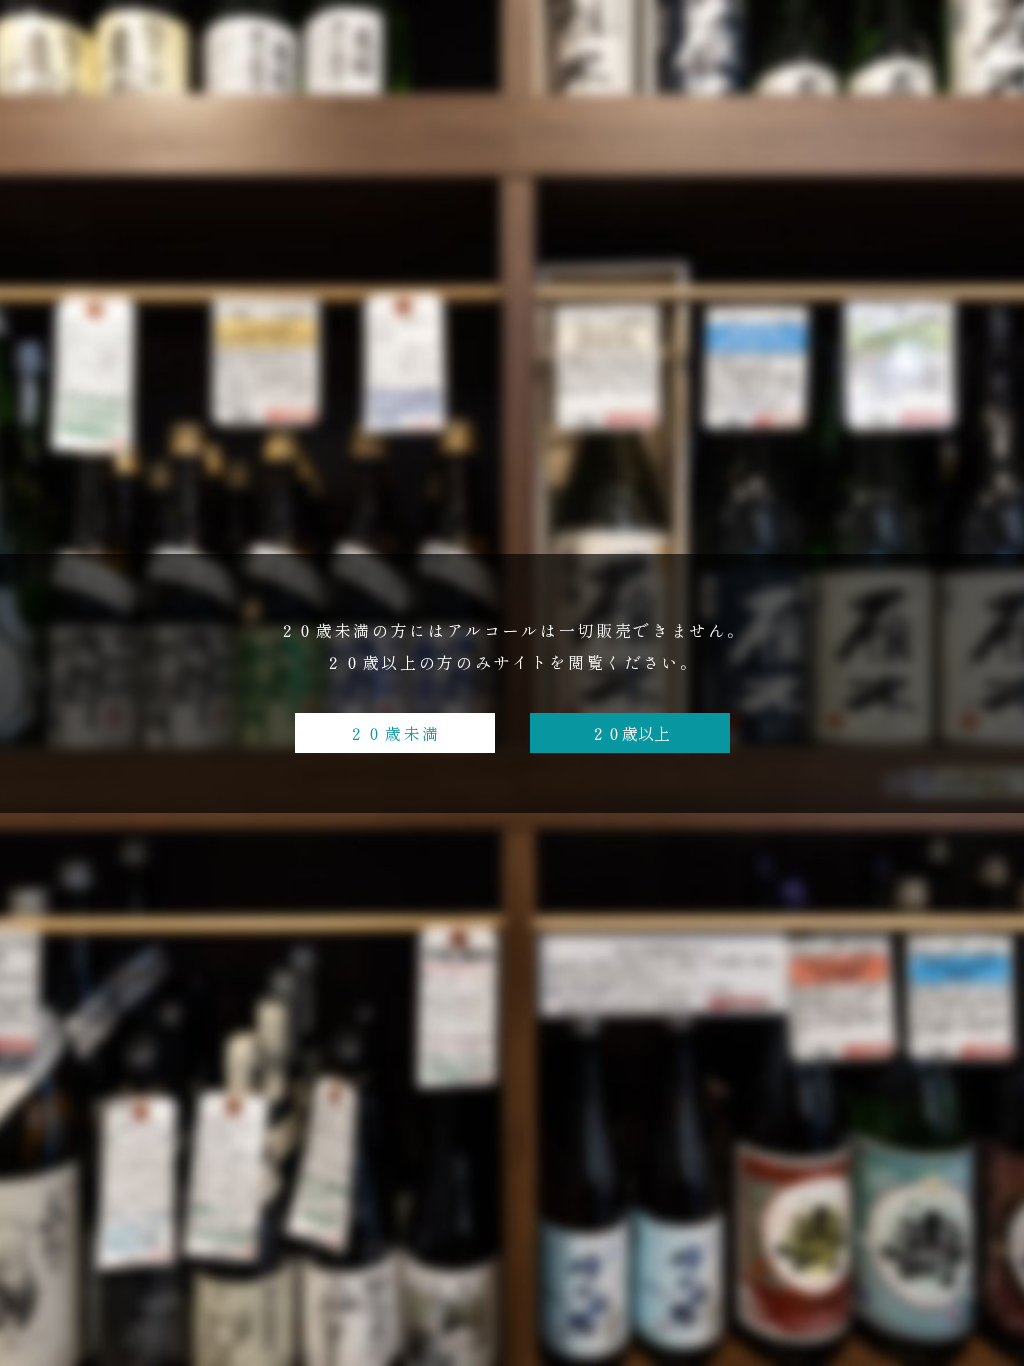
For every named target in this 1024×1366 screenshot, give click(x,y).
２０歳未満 (394, 733)
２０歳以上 (630, 733)
